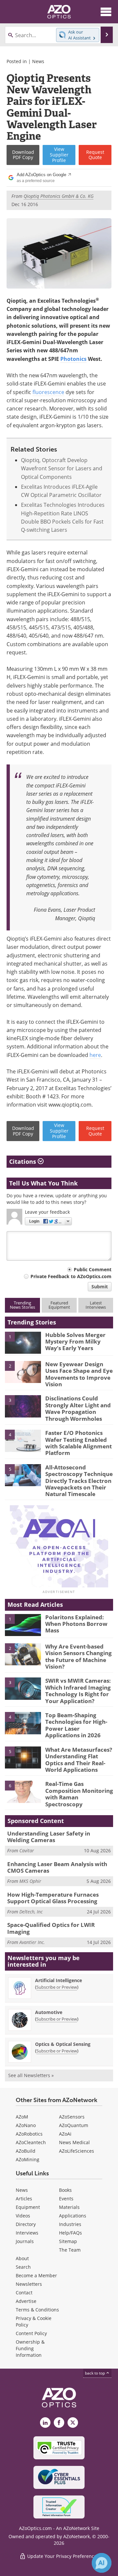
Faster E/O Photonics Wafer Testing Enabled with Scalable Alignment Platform (79, 1443)
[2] (23, 1371)
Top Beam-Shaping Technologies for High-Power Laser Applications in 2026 (76, 1725)
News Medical (74, 2142)
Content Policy (31, 2333)
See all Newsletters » (31, 2075)
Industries (70, 2224)
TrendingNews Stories (22, 1305)
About (22, 2258)
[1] (23, 1342)
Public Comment (93, 1269)
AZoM (22, 2117)
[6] (23, 1791)
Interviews (27, 2233)
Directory (26, 2224)
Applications (73, 2216)
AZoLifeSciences (77, 2151)
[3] (23, 1406)
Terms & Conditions (37, 2310)
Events (66, 2199)
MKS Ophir (30, 1881)
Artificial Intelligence (59, 1980)
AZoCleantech (31, 2142)
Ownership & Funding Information (30, 2348)
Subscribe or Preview (57, 1987)
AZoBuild (26, 2151)
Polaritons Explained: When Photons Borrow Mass (76, 1624)
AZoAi (65, 2134)
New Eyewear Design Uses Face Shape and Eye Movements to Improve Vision (79, 1374)
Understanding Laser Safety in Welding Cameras (49, 1837)
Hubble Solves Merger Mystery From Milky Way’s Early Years (75, 1342)
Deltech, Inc (31, 1912)
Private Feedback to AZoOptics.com (71, 1276)
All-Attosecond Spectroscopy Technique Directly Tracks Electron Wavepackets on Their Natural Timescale (79, 1481)
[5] (23, 1475)
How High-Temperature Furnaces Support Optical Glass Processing (53, 1898)
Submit (100, 1287)
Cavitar (27, 1850)
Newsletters (29, 2284)
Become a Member (36, 2275)
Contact (24, 2293)
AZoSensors (72, 2117)
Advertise (26, 2301)
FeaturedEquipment (59, 1305)
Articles (24, 2199)
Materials (69, 2207)
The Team (70, 2250)
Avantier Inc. (32, 1942)
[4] (23, 1440)
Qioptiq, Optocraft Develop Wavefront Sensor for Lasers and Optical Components (62, 468)
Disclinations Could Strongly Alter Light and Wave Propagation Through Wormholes (78, 1408)
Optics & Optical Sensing (63, 2044)
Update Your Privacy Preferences (62, 2556)
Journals (25, 2241)
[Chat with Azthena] (102, 2563)
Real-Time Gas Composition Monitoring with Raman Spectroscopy (79, 1794)
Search (23, 2267)
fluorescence (48, 392)
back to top (95, 2373)
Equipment (28, 2207)
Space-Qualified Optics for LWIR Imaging (51, 1928)
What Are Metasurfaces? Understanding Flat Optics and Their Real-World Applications (79, 1760)
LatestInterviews (96, 1305)
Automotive (49, 2012)
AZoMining (28, 2159)
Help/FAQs (70, 2233)
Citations (23, 1161)
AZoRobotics (29, 2134)
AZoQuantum (74, 2125)
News (38, 61)
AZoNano (26, 2125)
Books (65, 2190)
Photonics (73, 359)
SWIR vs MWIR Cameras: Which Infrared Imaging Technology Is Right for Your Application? (78, 1691)
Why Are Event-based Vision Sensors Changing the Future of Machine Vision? (79, 1656)
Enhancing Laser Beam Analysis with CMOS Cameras (57, 1867)
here (95, 1055)
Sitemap (68, 2241)
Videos (23, 2216)
